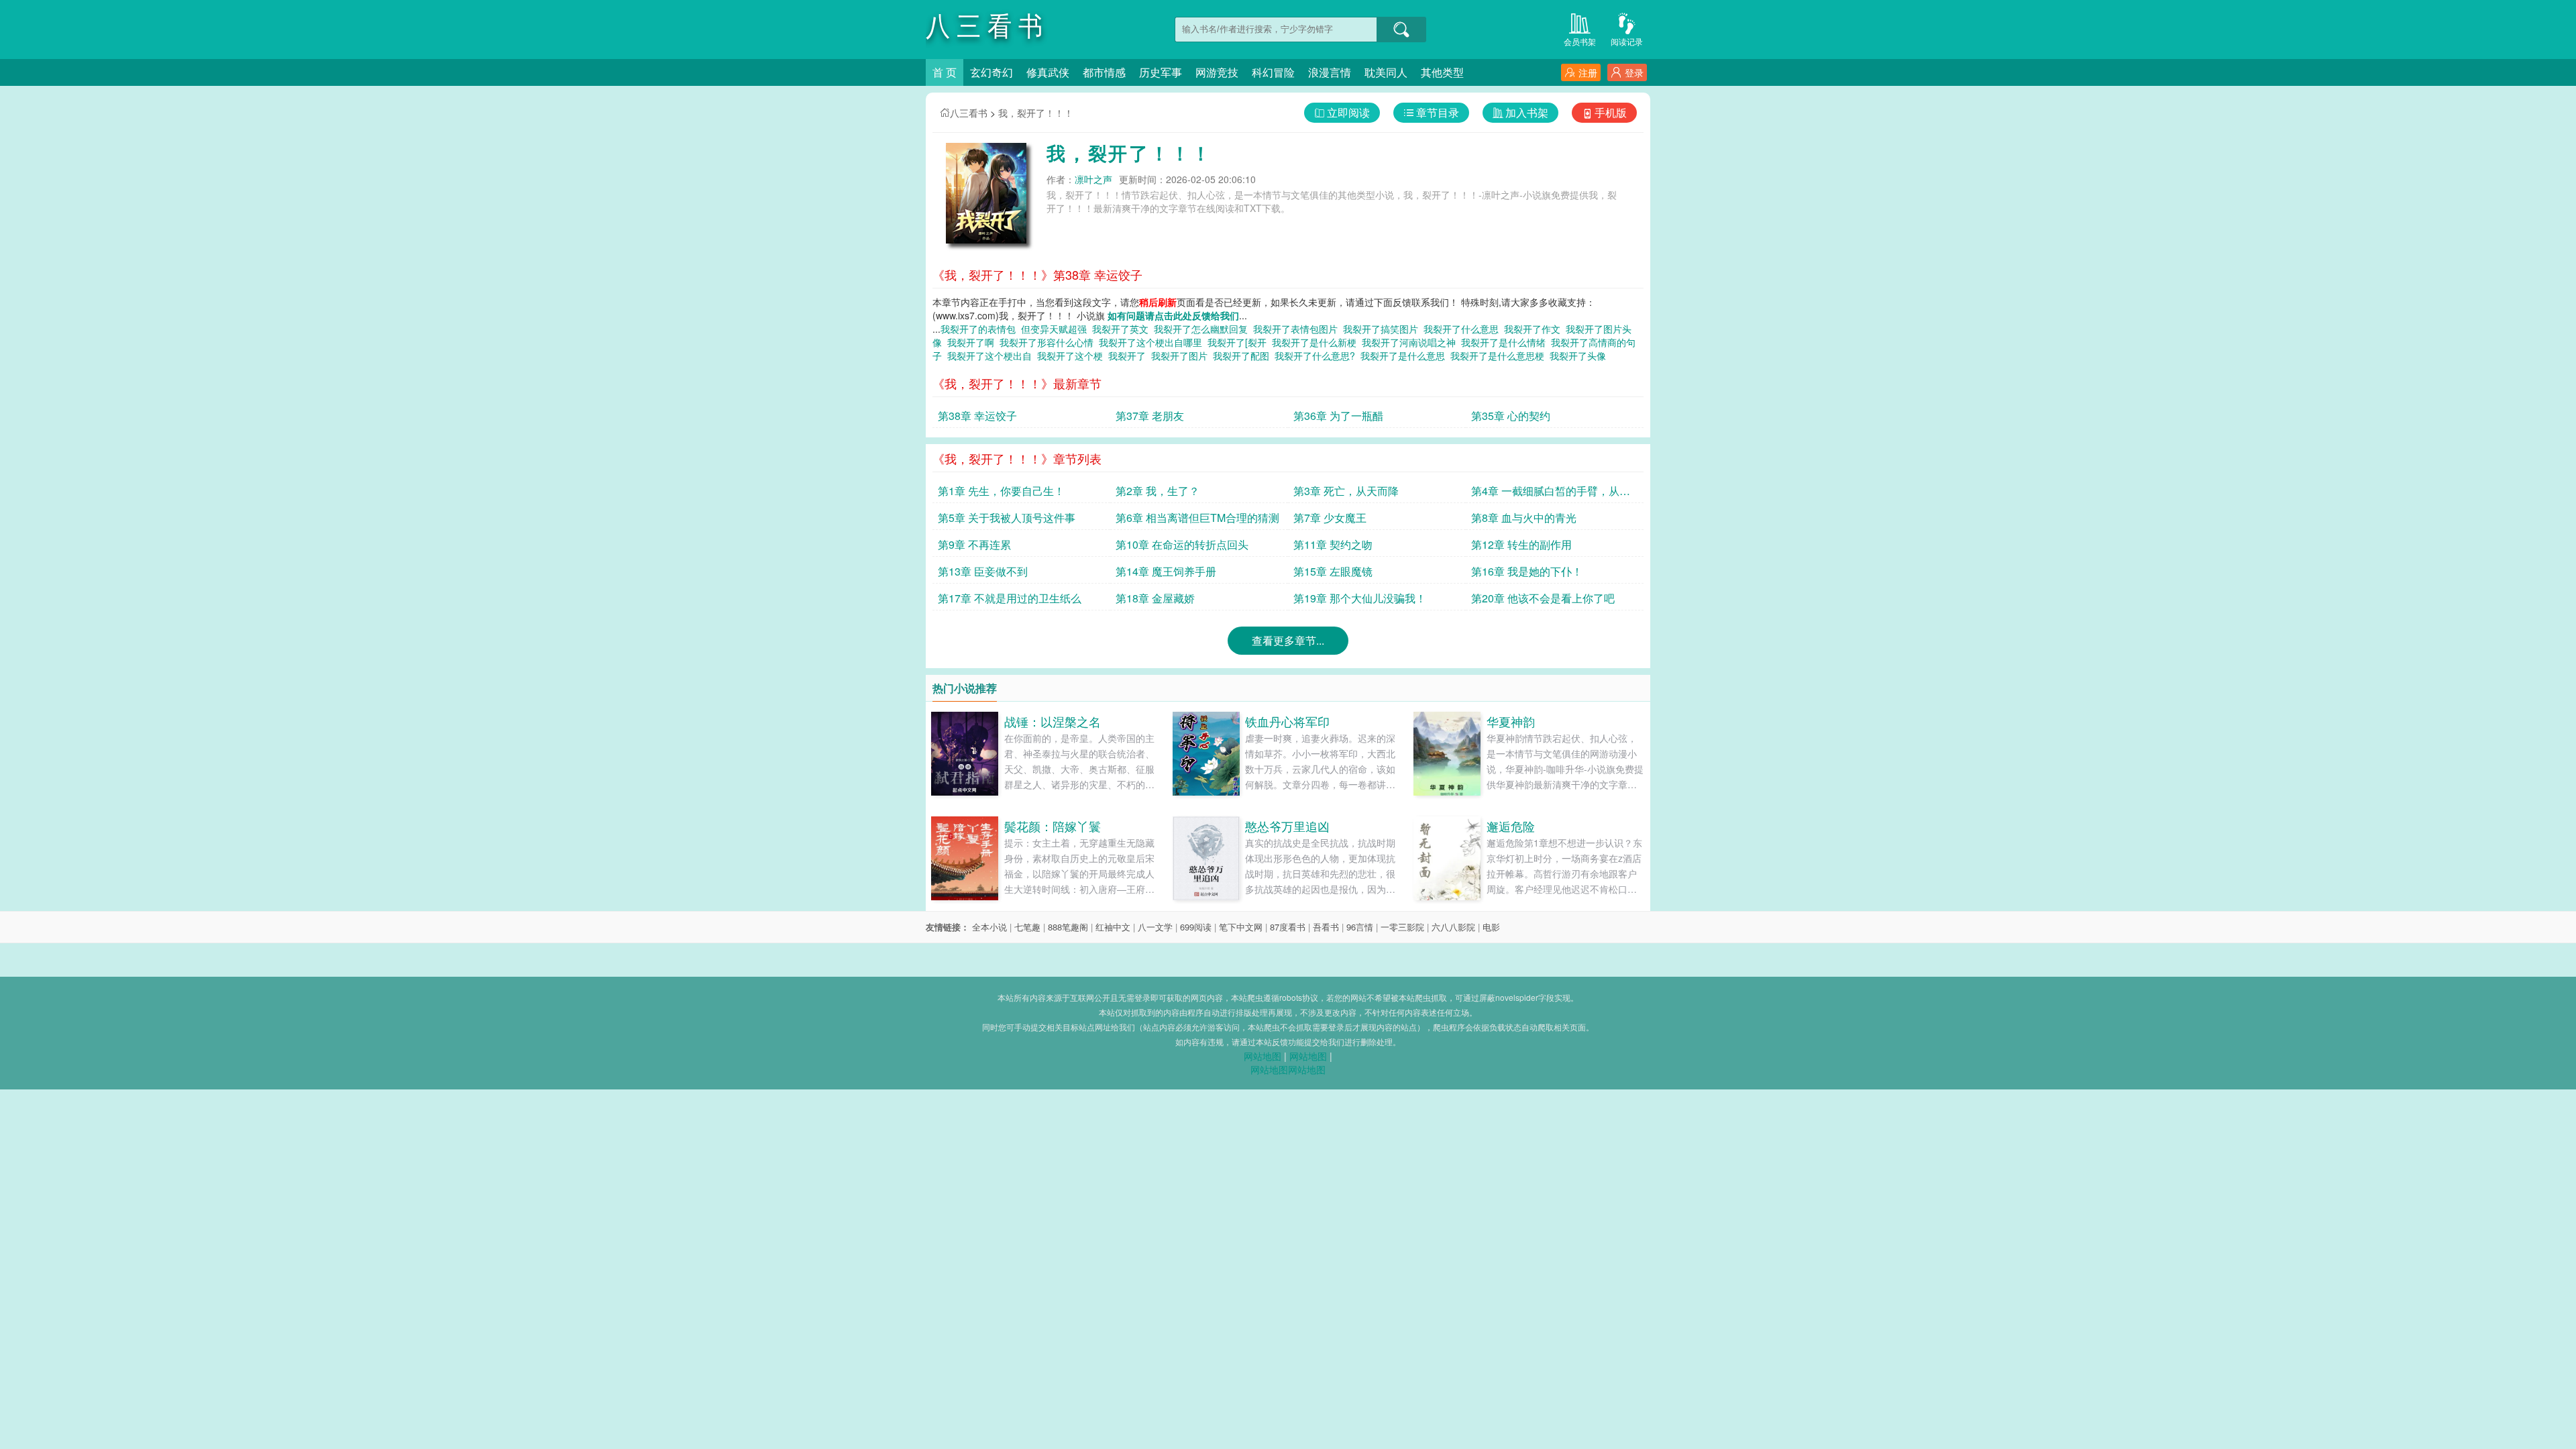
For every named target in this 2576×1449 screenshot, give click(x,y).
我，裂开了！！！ (1036, 113)
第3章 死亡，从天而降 (1346, 491)
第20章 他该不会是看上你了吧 (1543, 598)
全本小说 (989, 927)
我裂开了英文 (1123, 329)
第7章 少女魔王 (1330, 518)
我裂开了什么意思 (1464, 329)
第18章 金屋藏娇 (1155, 598)
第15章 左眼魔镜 (1333, 571)
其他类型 (1442, 72)
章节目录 (1438, 112)
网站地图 (1263, 1056)
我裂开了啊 (973, 342)
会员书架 (1580, 41)
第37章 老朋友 (1150, 416)
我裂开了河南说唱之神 (1411, 342)
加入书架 (1527, 112)
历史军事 (1161, 72)
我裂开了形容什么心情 (1049, 342)
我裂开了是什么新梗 (1317, 342)
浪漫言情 (1330, 72)
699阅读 (1196, 927)
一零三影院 (1402, 927)
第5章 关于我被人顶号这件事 (1007, 518)
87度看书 (1288, 927)
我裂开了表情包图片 (1298, 329)
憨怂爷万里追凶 (1287, 826)
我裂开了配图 (1244, 356)
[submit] (1401, 30)
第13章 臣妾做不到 (983, 571)
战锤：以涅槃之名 (1053, 721)
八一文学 (1155, 927)
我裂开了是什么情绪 (1506, 342)
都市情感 (1104, 72)
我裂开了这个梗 (1073, 356)
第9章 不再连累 (974, 544)
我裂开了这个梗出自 (992, 356)
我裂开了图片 (1182, 356)
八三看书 (969, 113)
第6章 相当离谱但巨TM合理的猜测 (1197, 518)
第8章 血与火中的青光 (1524, 518)
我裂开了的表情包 (981, 329)
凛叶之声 (1093, 179)
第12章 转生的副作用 (1521, 544)
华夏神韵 (1511, 721)
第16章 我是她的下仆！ (1527, 571)
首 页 (945, 72)
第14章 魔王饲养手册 (1166, 571)
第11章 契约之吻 (1333, 544)
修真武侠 (1048, 72)
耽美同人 (1386, 72)
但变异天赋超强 (1057, 329)
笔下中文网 (1241, 927)
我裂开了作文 (1535, 329)
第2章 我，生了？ (1158, 491)
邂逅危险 (1511, 826)
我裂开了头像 (1580, 356)
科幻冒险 (1273, 72)
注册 (1588, 72)
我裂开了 (1130, 356)
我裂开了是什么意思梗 (1500, 356)
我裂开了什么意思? (1318, 356)
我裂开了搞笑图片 (1383, 329)
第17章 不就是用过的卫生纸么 (1010, 598)
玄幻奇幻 (991, 72)
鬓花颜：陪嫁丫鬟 (1053, 826)
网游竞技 (1217, 72)
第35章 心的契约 (1511, 416)
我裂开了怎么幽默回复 (1203, 329)
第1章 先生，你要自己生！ (1001, 491)
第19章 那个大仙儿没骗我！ (1360, 598)
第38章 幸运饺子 (977, 416)
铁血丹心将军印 (1287, 721)
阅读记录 (1627, 41)
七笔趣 (1027, 927)
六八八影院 (1453, 927)
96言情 (1360, 927)
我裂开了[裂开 (1240, 342)
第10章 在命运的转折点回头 (1182, 544)
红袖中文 (1113, 927)
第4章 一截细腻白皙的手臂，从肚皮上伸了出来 (1551, 493)
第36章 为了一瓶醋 (1338, 416)
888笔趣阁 (1068, 927)
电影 (1491, 927)
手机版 (1611, 112)
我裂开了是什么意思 (1405, 356)
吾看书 (1326, 927)
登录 (1634, 72)
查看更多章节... (1288, 640)
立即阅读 (1348, 112)
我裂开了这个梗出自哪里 (1153, 342)
